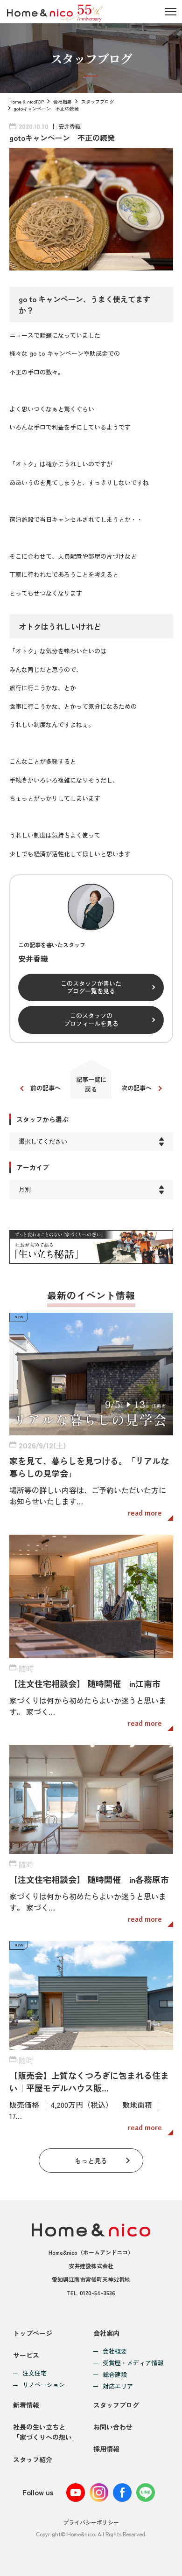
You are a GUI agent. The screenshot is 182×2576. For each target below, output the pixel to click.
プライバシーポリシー (91, 2522)
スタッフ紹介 (33, 2459)
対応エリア (118, 2386)
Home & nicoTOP (27, 101)
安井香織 (70, 126)
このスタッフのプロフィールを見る (91, 1019)
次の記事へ (136, 1088)
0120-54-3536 (98, 2293)
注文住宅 (35, 2373)
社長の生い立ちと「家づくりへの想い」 (46, 2432)
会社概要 (63, 101)
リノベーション (44, 2385)
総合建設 (115, 2375)
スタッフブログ (98, 101)
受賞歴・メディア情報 (133, 2363)
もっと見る (91, 2161)
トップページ (33, 2333)
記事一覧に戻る (91, 1084)
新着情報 (26, 2405)
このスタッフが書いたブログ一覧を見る (91, 987)
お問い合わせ (113, 2427)
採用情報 (106, 2449)
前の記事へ (45, 1088)
